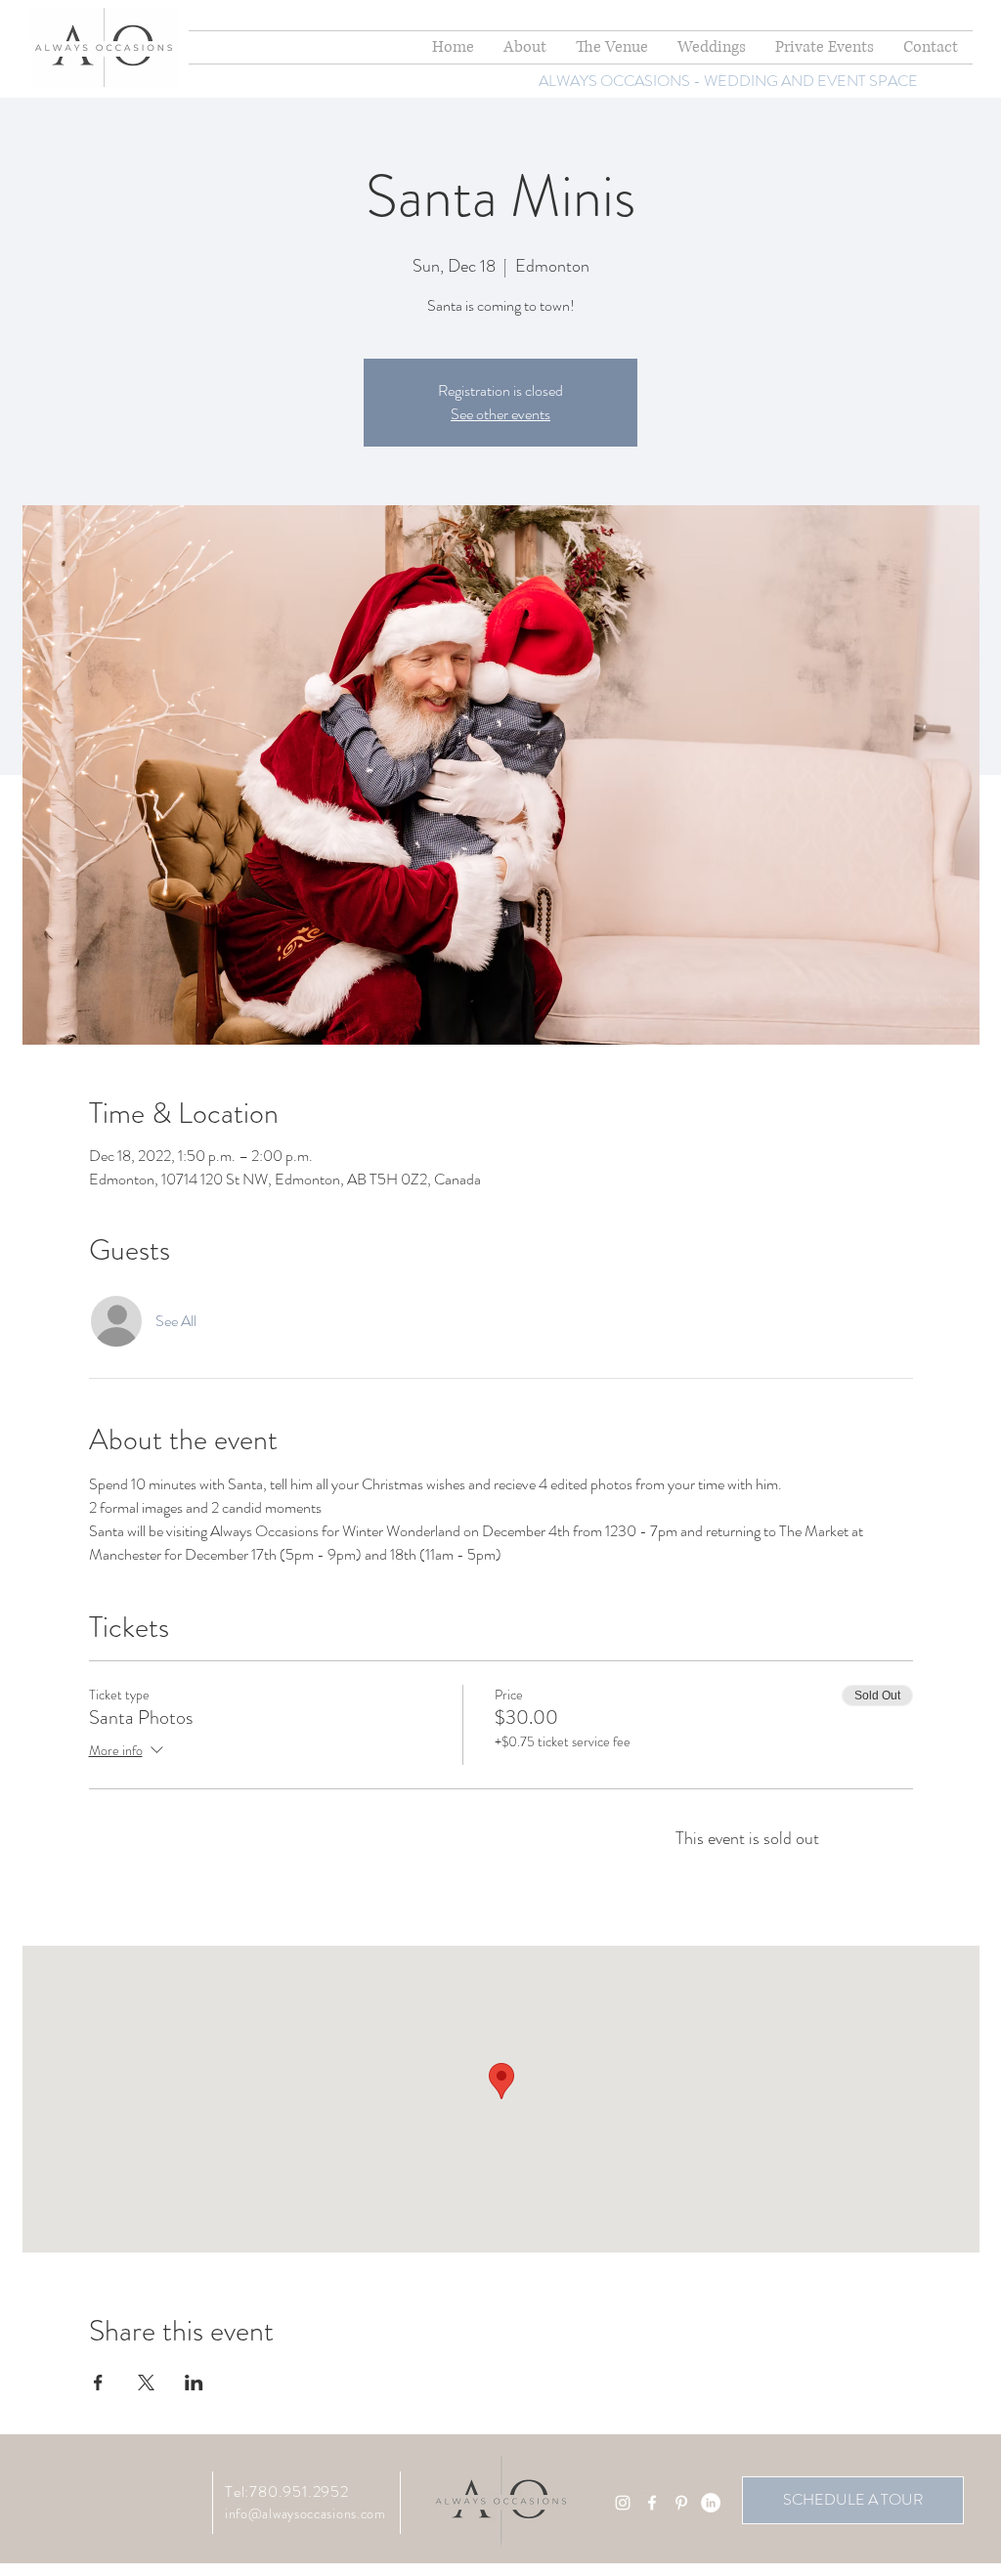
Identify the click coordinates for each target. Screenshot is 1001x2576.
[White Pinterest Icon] (681, 2503)
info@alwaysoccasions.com (305, 2513)
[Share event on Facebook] (98, 2383)
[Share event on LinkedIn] (194, 2383)
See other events (500, 414)
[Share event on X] (146, 2383)
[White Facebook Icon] (652, 2503)
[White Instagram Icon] (623, 2503)
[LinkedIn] (711, 2503)
